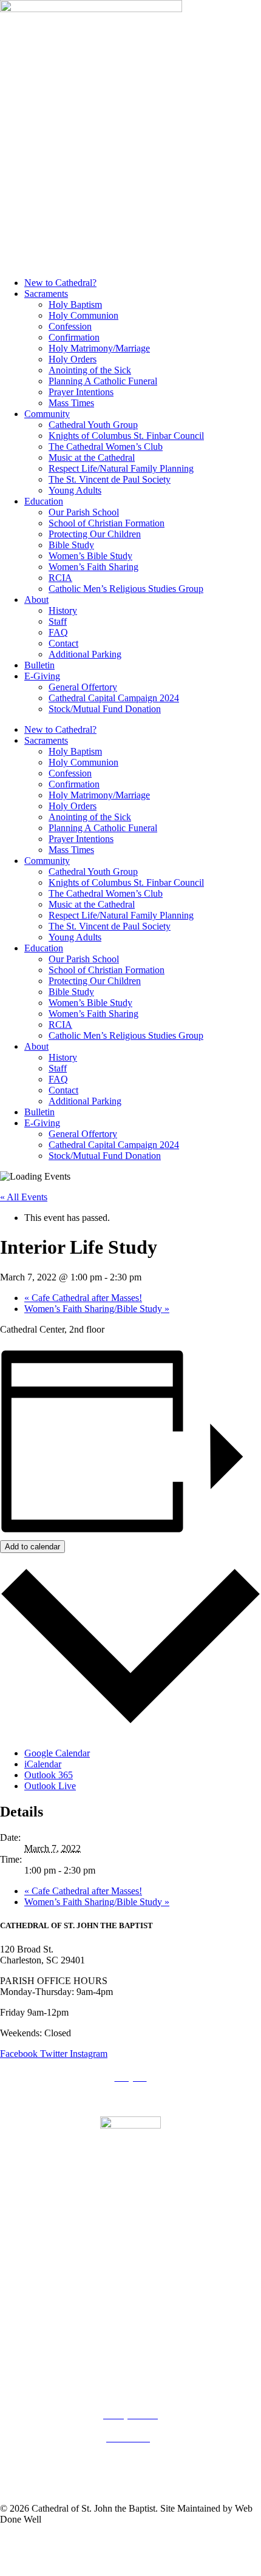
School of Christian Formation (107, 523)
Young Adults (75, 490)
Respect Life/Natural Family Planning (121, 468)
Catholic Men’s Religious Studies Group (126, 589)
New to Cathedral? (60, 283)
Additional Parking (85, 654)
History (63, 610)
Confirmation (74, 337)
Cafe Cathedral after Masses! (83, 1298)
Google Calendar (57, 1753)
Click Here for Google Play (130, 2233)
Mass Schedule (130, 2323)
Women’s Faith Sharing (93, 567)
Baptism (131, 2369)
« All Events (24, 1197)
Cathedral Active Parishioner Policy (130, 2462)
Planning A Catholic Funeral (103, 381)
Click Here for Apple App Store (131, 2213)
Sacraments (46, 294)
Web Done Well (105, 2561)
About (36, 600)
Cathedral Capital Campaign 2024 (114, 698)
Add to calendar (32, 1547)
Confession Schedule (130, 2346)
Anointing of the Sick (90, 370)
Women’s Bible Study (90, 556)
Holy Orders (73, 359)
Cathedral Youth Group (93, 425)
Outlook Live (50, 1786)
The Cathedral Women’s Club (106, 447)
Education (44, 501)
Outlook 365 (49, 1775)
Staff (58, 621)
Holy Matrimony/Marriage (99, 348)
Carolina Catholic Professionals (130, 2275)
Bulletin (39, 665)
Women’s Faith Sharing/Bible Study (97, 1309)
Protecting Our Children (95, 534)
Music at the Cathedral (92, 457)
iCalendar (43, 1764)
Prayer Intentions (81, 392)
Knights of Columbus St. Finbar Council (126, 436)
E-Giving (42, 676)
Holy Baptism (75, 304)
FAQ (58, 632)
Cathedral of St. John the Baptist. (102, 2540)
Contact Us (131, 2485)
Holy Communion (83, 315)
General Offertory (83, 687)
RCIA (60, 578)
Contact (63, 643)
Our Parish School (84, 512)
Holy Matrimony (130, 2392)
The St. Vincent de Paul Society (110, 479)
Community (47, 414)
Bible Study (71, 545)
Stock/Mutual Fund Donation (105, 709)
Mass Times (71, 403)
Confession (70, 326)
